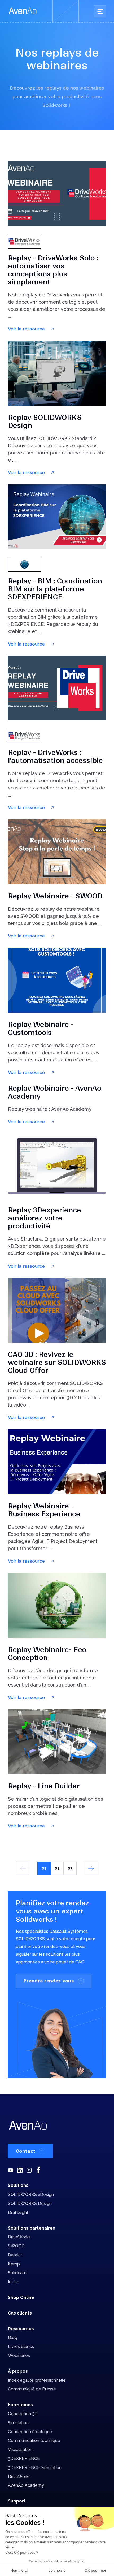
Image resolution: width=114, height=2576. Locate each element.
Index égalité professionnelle (37, 2380)
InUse (14, 2282)
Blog (13, 2338)
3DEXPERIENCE (24, 2459)
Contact (26, 2151)
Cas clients (20, 2313)
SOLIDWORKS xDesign (31, 2194)
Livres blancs (21, 2347)
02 (57, 1868)
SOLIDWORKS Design (30, 2203)
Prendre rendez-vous (49, 1981)
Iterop (14, 2264)
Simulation (18, 2423)
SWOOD (16, 2246)
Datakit (15, 2255)
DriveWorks (19, 2237)
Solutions (18, 2185)
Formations (20, 2405)
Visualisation (20, 2450)
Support (17, 2501)
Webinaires (19, 2356)
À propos (18, 2371)
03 (70, 1868)
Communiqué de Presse (32, 2389)
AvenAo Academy (26, 2485)
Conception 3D (23, 2414)
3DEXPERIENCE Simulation (35, 2468)
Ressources (21, 2329)
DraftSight (18, 2212)
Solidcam (17, 2273)
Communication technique (34, 2440)
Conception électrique (30, 2432)
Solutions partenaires (32, 2228)
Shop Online (21, 2297)
